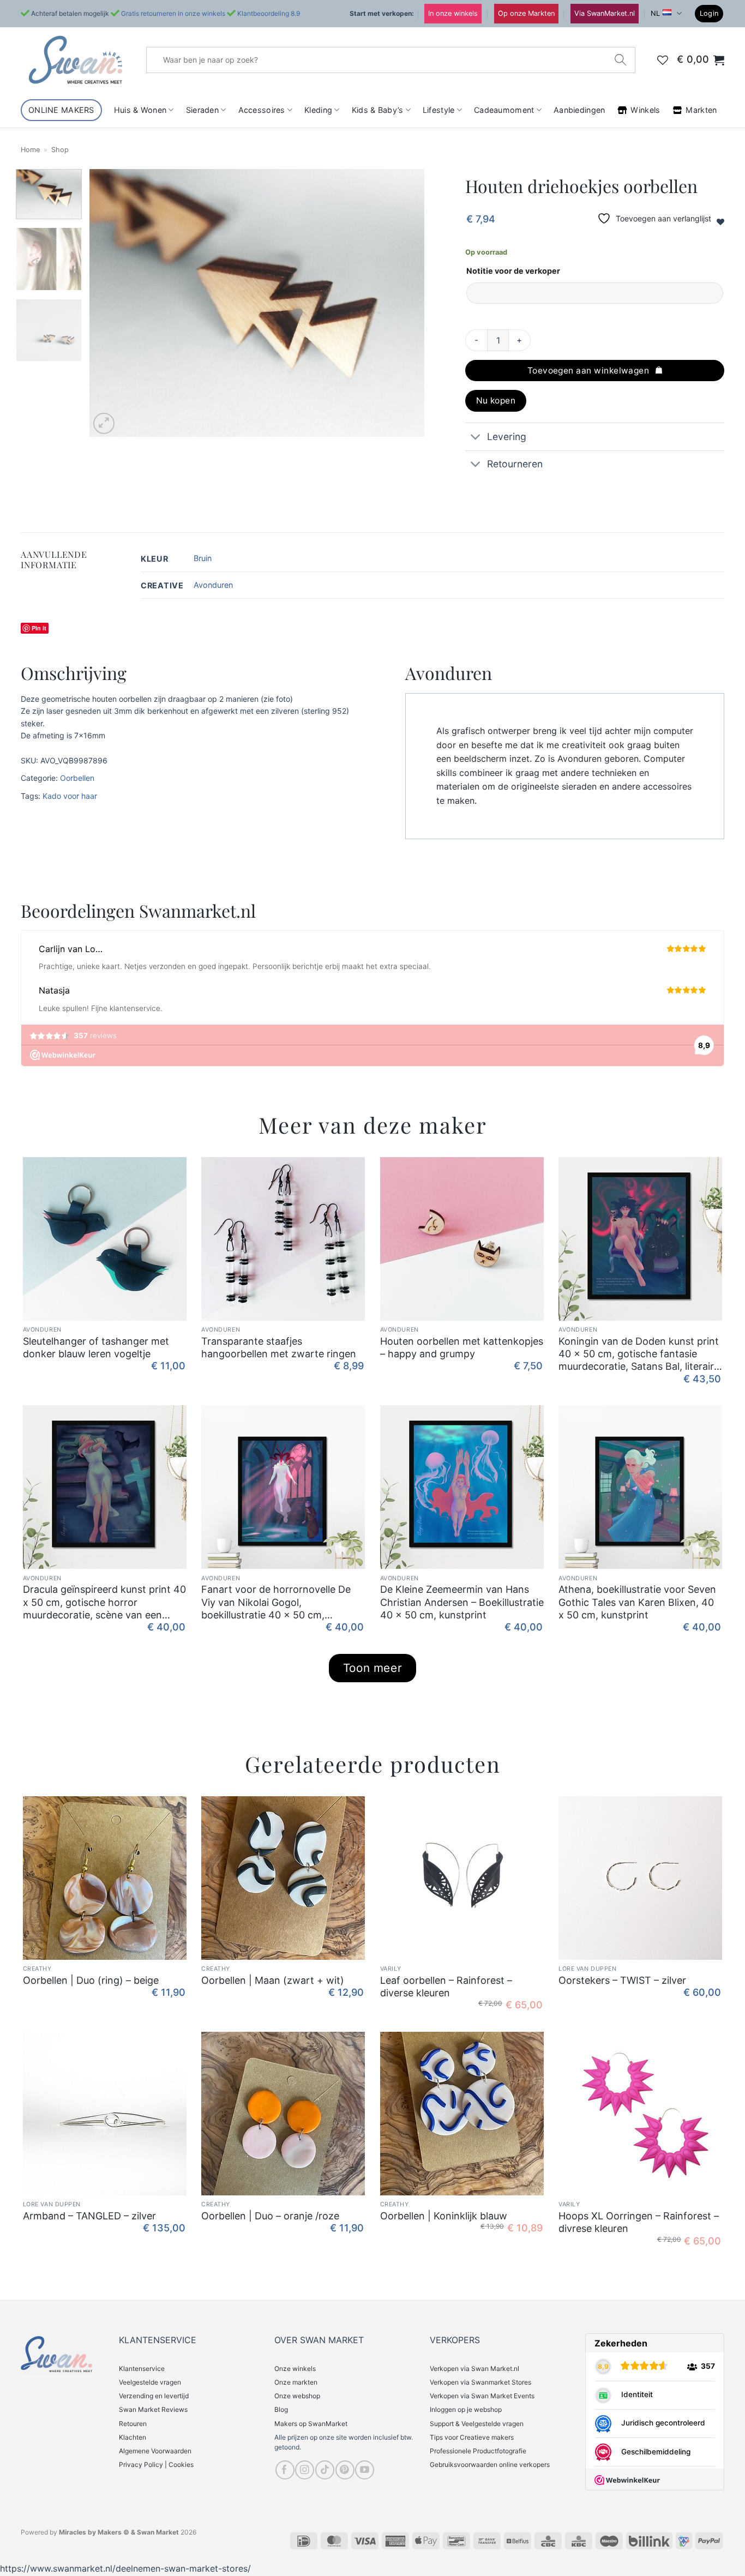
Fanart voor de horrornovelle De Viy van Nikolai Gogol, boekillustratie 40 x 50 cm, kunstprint (276, 1602)
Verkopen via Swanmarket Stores (480, 2382)
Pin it (39, 628)
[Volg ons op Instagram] (305, 2470)
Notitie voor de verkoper (513, 271)
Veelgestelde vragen (150, 2382)
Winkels (645, 110)
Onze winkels (295, 2369)
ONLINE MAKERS (61, 110)
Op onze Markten (526, 13)
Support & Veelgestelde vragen (477, 2424)
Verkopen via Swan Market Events (482, 2396)
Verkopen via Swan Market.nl (474, 2369)
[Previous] (110, 303)
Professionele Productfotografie (478, 2451)
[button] (709, 14)
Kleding (318, 110)
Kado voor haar (70, 796)
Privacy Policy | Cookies (156, 2464)
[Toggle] (476, 438)
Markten (701, 110)
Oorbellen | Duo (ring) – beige (91, 1980)
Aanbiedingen (579, 110)
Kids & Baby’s (378, 110)
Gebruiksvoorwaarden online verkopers (490, 2464)
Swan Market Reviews (153, 2409)
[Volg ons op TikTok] (325, 2470)
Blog (281, 2409)
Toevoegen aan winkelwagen (588, 371)
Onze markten (296, 2382)
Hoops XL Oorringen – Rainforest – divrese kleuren (639, 2222)
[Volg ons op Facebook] (285, 2470)
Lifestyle (439, 110)
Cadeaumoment (504, 110)
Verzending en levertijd (154, 2396)
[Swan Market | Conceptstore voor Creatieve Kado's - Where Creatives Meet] (75, 60)
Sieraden (202, 110)
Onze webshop (297, 2396)
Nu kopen (496, 401)
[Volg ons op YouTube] (365, 2470)
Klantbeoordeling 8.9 (269, 13)
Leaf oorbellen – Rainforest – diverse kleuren (446, 1987)
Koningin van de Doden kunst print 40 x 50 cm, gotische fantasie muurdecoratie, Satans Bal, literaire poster (639, 1354)
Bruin (203, 558)
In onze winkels (453, 13)
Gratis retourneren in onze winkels (173, 13)
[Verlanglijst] (663, 60)
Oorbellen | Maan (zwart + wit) (273, 1980)
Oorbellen (77, 778)
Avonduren (213, 585)
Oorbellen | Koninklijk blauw (444, 2216)
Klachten (133, 2437)
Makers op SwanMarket (311, 2424)
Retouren (133, 2424)
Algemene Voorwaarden (155, 2451)
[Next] (404, 303)
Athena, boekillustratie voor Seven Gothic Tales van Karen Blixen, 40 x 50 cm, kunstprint (637, 1602)
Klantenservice (142, 2369)
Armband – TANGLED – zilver (89, 2216)
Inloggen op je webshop (466, 2409)
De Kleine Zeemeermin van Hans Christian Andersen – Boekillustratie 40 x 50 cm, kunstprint (462, 1602)
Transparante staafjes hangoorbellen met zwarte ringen (279, 1347)
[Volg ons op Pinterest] (345, 2470)
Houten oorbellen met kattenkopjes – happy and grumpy (462, 1347)
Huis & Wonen (140, 110)
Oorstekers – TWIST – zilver (622, 1980)
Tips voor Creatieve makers (472, 2437)
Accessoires (262, 110)
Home (30, 150)
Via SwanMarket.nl (605, 13)
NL (655, 13)
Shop (60, 150)
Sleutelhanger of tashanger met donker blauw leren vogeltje (96, 1347)
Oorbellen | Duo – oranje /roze (270, 2216)
